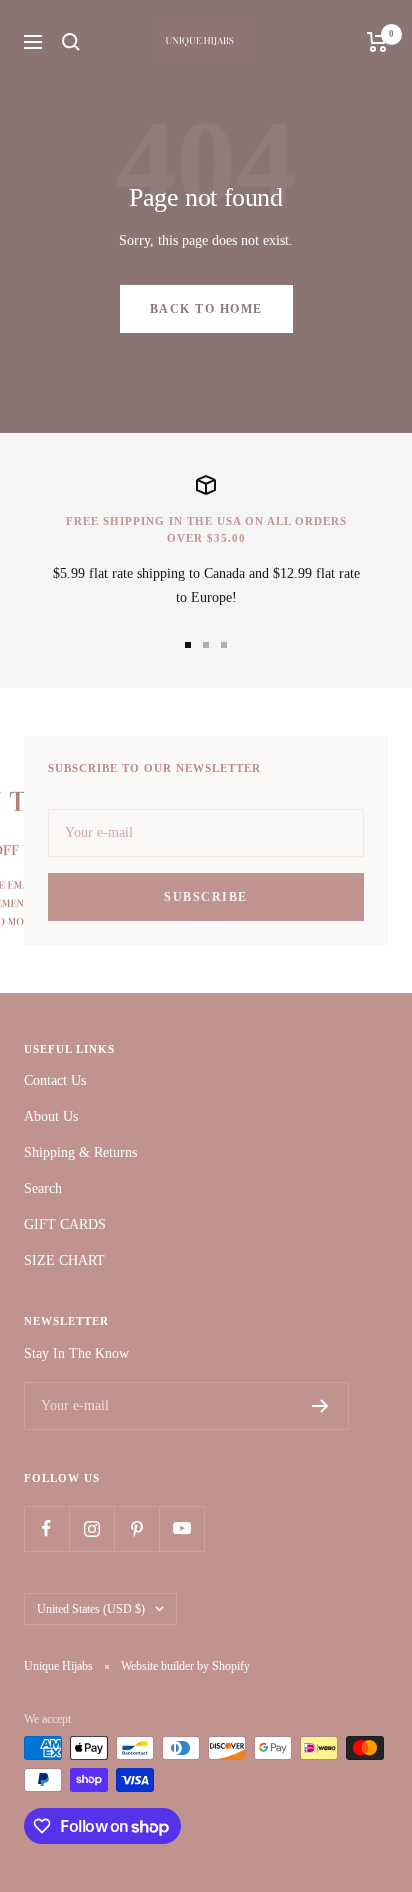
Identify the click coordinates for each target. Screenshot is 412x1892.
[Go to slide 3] (224, 645)
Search (43, 1188)
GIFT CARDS (65, 1224)
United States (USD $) (91, 1609)
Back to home (206, 309)
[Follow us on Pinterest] (136, 1528)
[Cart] (377, 42)
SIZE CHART (64, 1260)
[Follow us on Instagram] (91, 1528)
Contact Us (55, 1080)
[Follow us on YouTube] (181, 1528)
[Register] (320, 1406)
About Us (51, 1116)
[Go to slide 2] (206, 645)
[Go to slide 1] (188, 645)
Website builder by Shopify (185, 1666)
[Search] (71, 42)
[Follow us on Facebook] (46, 1528)
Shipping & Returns (80, 1152)
